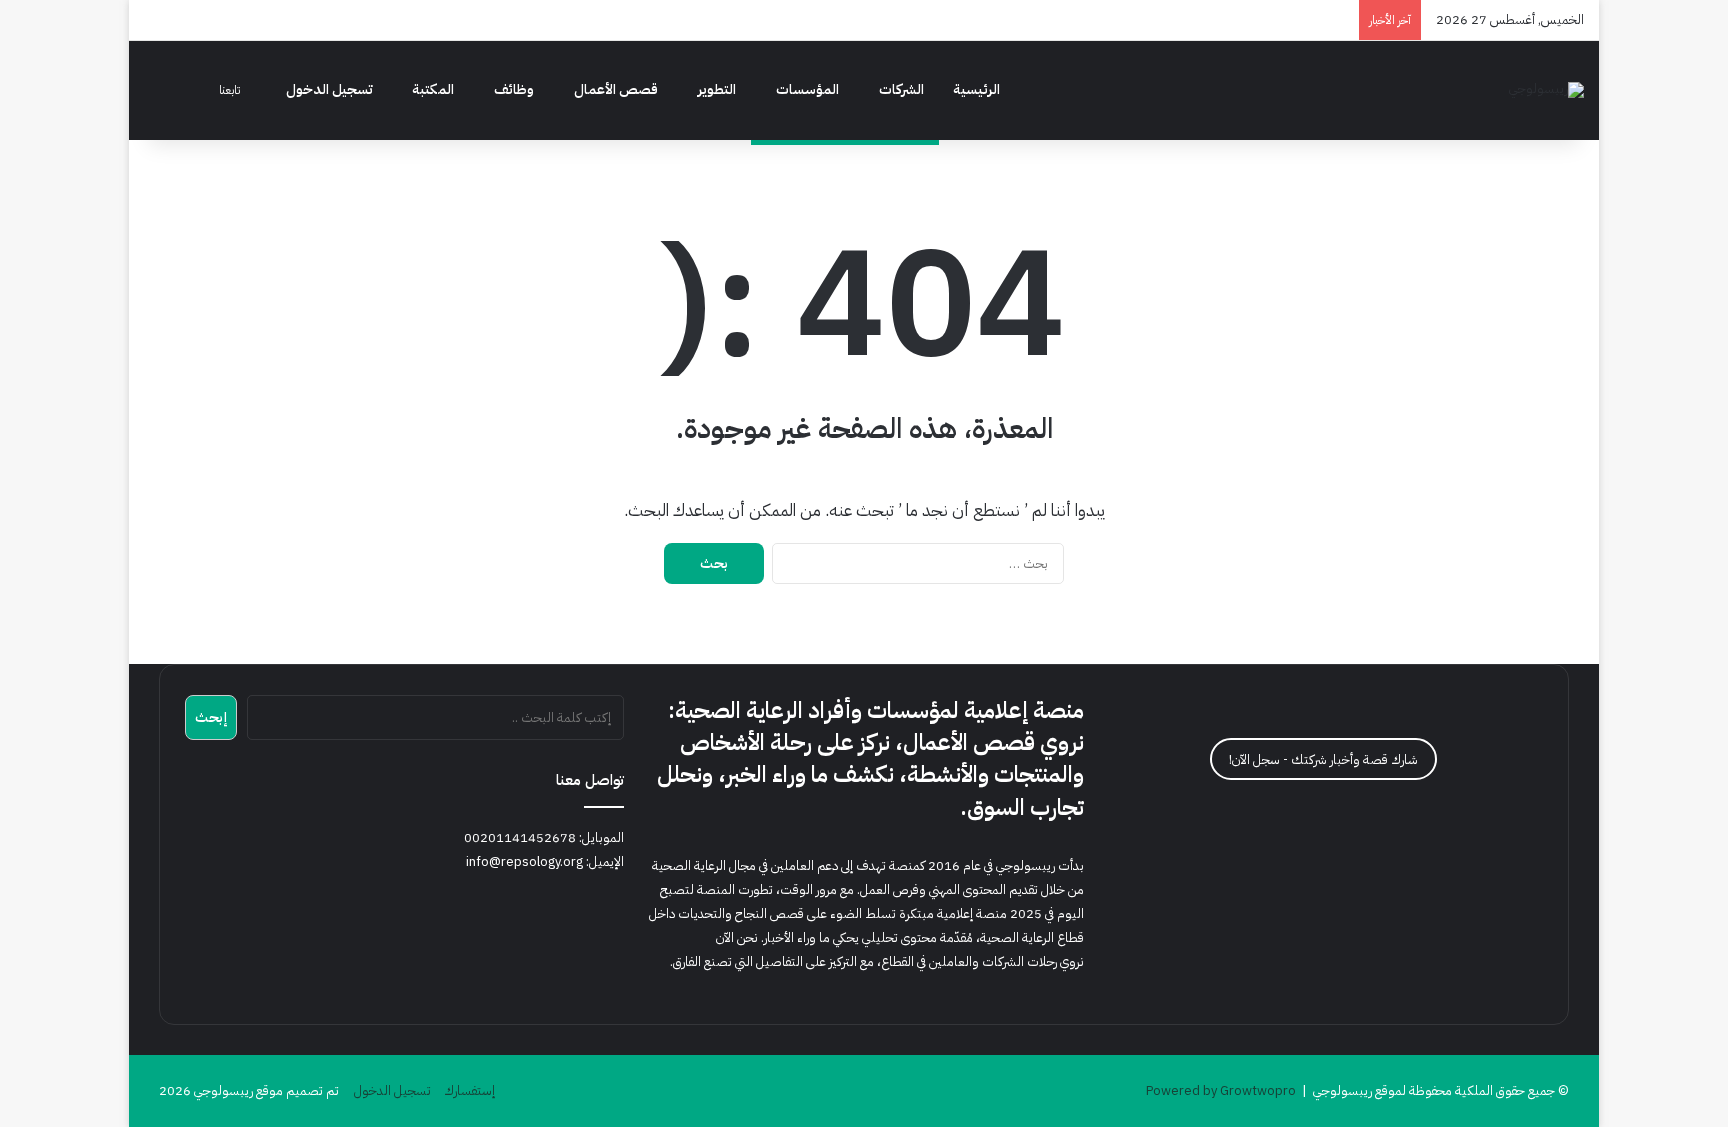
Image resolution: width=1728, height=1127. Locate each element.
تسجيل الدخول (329, 89)
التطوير (717, 89)
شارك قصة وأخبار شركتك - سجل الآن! (1323, 759)
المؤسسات (807, 89)
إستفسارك (469, 1090)
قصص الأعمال (616, 89)
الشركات (901, 89)
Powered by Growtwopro (1221, 1090)
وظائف (514, 89)
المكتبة (433, 89)
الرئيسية (976, 89)
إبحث (211, 717)
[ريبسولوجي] (1546, 90)
